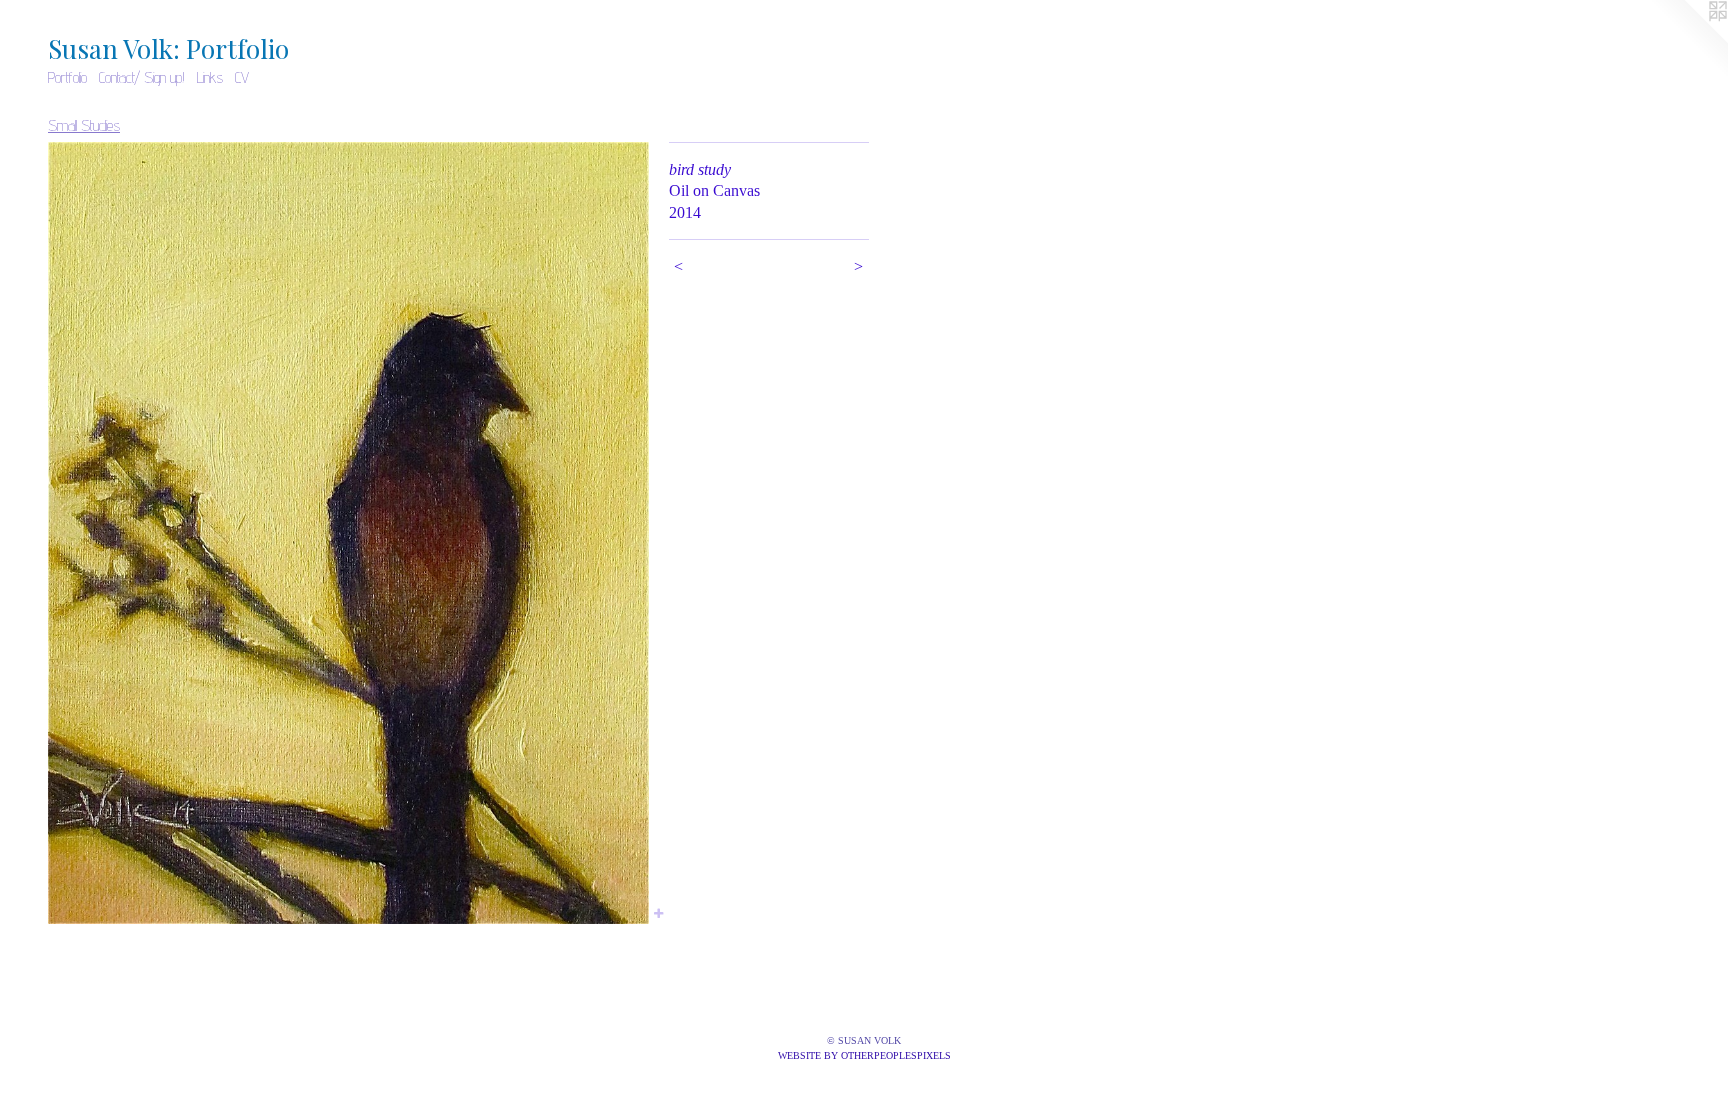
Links (210, 77)
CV (242, 77)
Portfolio (67, 77)
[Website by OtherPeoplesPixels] (1688, 40)
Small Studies (84, 125)
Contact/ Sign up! (142, 77)
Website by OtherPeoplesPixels (864, 1055)
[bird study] (348, 533)
